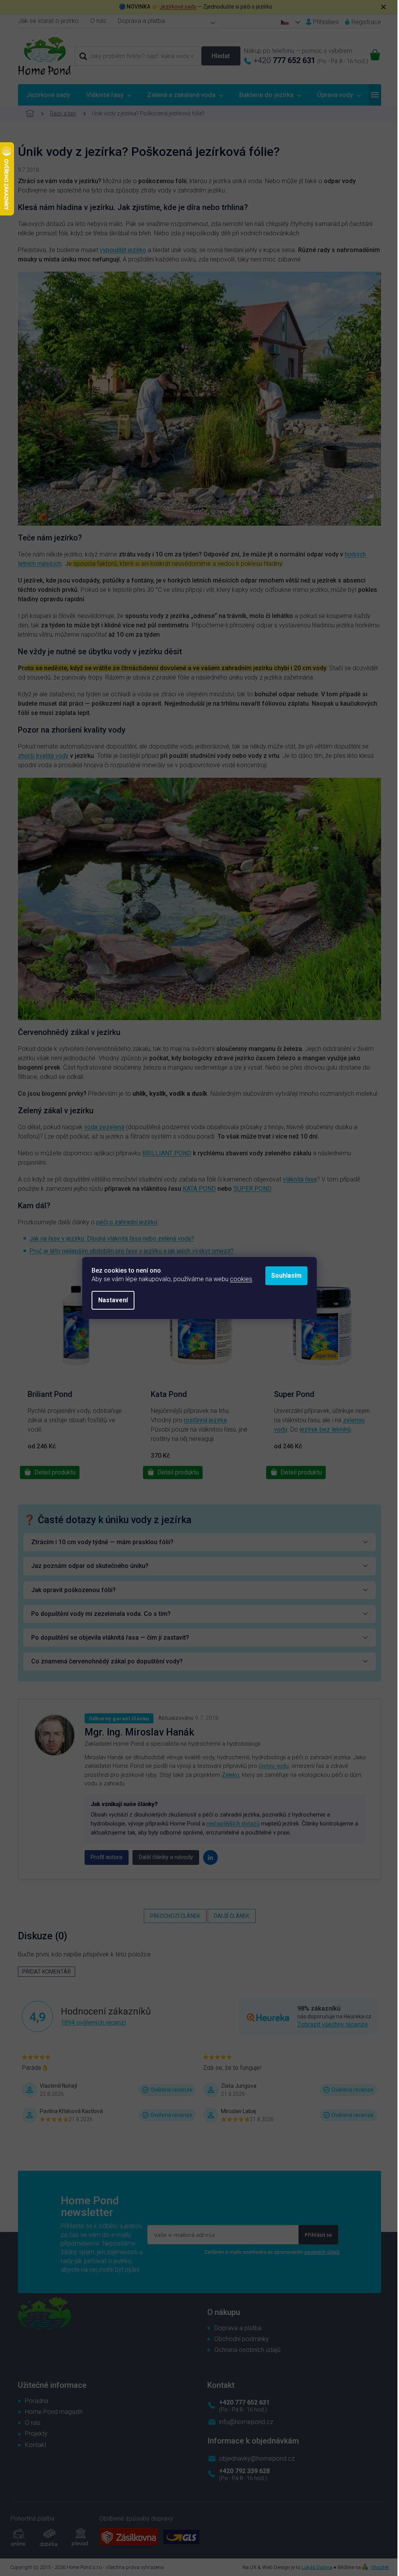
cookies (241, 1279)
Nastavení (113, 1300)
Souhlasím (286, 1276)
